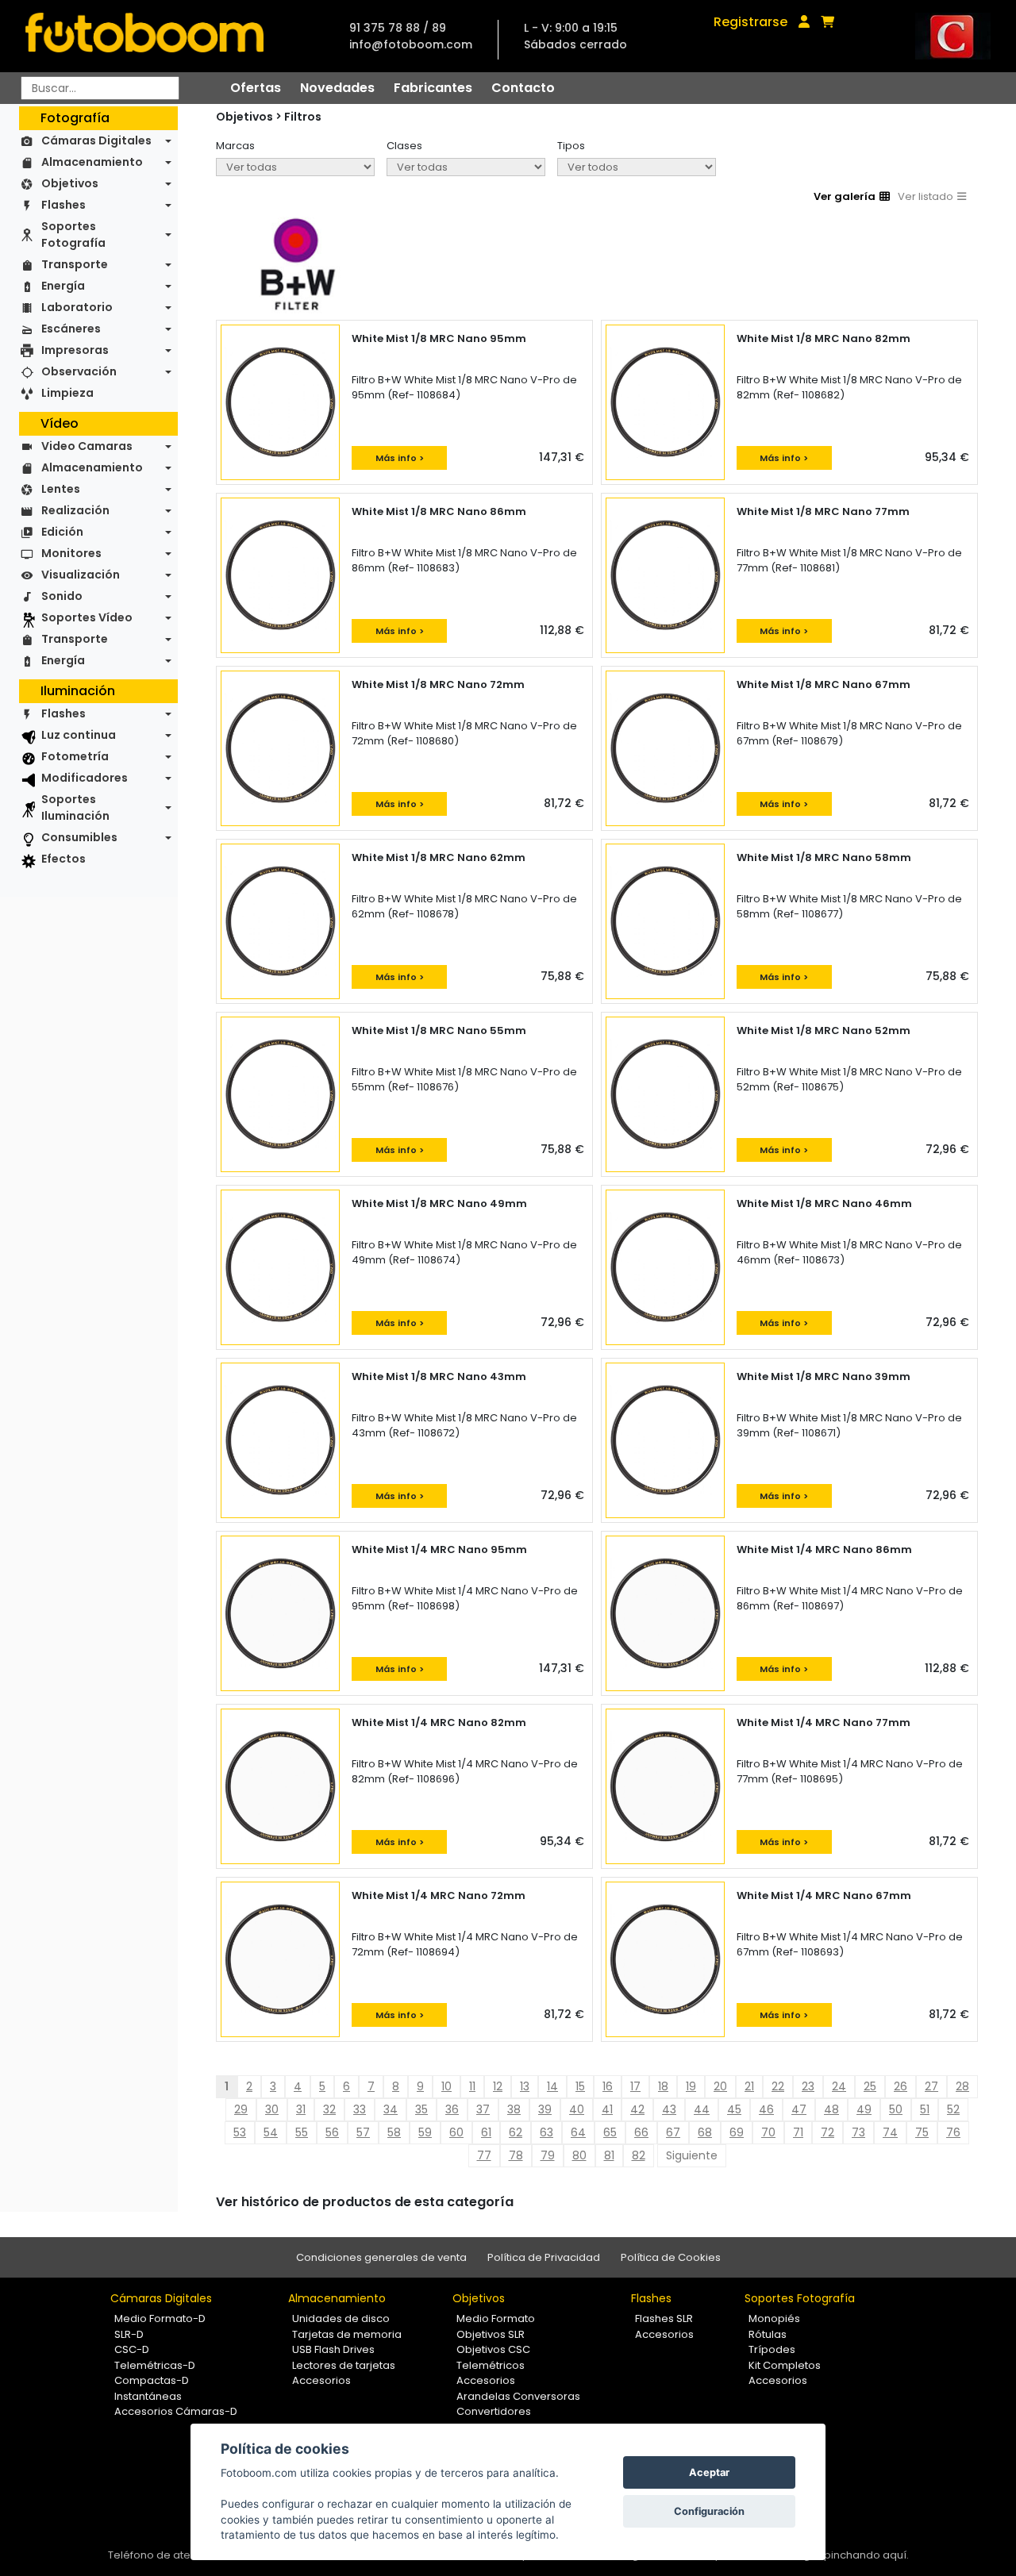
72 (827, 2132)
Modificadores (85, 778)
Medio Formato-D (160, 2318)
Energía (63, 286)
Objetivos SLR (491, 2334)
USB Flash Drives (333, 2349)
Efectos (63, 859)
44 (702, 2109)
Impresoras (75, 350)
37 (483, 2109)
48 (831, 2109)
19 (691, 2086)
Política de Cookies (671, 2257)
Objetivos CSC (493, 2349)
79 (548, 2155)
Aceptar (709, 2472)
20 (720, 2086)
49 (864, 2109)
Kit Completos (785, 2365)
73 (858, 2132)
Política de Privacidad (544, 2257)
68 (705, 2132)
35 (421, 2109)
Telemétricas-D (155, 2365)
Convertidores (494, 2411)
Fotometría (75, 756)
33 (360, 2109)
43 (669, 2109)
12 (498, 2086)
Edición (62, 532)
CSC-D (132, 2349)
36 (452, 2109)
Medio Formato (496, 2318)
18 (663, 2086)
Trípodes (772, 2349)
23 (808, 2086)
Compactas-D (152, 2380)
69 (737, 2132)
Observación (79, 371)
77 (484, 2155)
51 (925, 2109)
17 (635, 2086)
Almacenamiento (92, 162)
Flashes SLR (664, 2318)
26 (901, 2086)
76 (953, 2132)
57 (363, 2132)
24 (839, 2086)
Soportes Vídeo (87, 617)
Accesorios (321, 2380)
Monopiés (774, 2318)
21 (749, 2086)
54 (271, 2132)
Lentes (61, 489)
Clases (404, 146)
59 (425, 2132)
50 (896, 2109)
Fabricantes (433, 88)
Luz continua (79, 735)
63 (546, 2132)
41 (607, 2109)
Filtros (303, 117)
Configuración (709, 2511)
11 (472, 2086)
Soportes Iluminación (75, 807)
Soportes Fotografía (73, 235)
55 (302, 2132)
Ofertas (256, 88)
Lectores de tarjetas (344, 2365)
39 (545, 2109)
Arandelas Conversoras (518, 2396)
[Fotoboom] (144, 36)
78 (516, 2155)
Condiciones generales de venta (381, 2257)
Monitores (71, 553)
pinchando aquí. (866, 2555)
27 (931, 2086)
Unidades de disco (341, 2318)
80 (579, 2155)
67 (673, 2132)
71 (798, 2132)
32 (329, 2109)
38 (514, 2109)
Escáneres (71, 329)
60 (456, 2132)
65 (610, 2132)
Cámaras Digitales (96, 140)
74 (890, 2132)
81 (609, 2155)
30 (272, 2109)
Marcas (235, 146)
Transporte (75, 264)
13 (525, 2086)
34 (391, 2109)
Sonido (62, 596)
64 (578, 2132)
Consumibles (79, 837)
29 (241, 2109)
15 (580, 2086)
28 (962, 2086)
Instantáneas (148, 2396)
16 (608, 2086)
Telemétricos (491, 2365)
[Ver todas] (295, 167)
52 (953, 2109)
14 (552, 2086)
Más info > (400, 458)
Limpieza (67, 393)
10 (446, 2086)
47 (799, 2109)
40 (577, 2109)
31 (301, 2109)
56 (332, 2132)
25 (870, 2086)
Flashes (63, 205)
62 (516, 2132)
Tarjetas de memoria (347, 2334)
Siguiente (692, 2155)
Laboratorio (77, 307)
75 (922, 2132)
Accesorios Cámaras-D (176, 2411)
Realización (75, 510)
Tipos (571, 146)
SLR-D (129, 2334)
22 (778, 2086)
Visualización (81, 575)
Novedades (337, 88)
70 (768, 2132)
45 (734, 2109)
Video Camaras (87, 446)
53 (240, 2132)
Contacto (523, 88)
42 (637, 2109)
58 (394, 2132)
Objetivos (70, 183)
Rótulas (768, 2334)
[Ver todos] (637, 167)
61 (486, 2132)
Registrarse (750, 22)
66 (641, 2132)
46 (766, 2109)
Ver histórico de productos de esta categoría (365, 2202)
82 (639, 2155)
